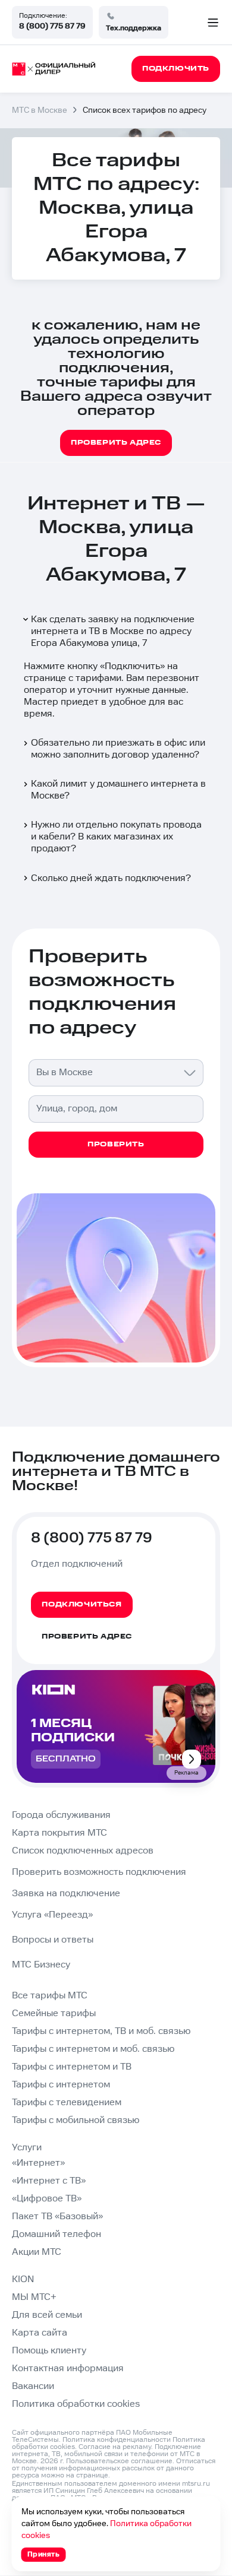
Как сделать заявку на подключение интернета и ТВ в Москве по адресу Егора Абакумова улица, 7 (113, 631)
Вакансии (33, 2386)
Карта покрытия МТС (59, 1833)
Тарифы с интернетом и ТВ (72, 2067)
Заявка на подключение (66, 1894)
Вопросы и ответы (53, 1940)
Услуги (27, 2148)
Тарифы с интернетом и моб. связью (93, 2049)
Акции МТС (37, 2252)
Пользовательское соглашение (119, 2461)
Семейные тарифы (54, 2013)
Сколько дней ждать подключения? (111, 878)
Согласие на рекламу (115, 2447)
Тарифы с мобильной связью (76, 2120)
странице (92, 2475)
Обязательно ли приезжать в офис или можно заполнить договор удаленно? (118, 749)
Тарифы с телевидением (67, 2103)
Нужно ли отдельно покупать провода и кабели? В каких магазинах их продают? (116, 837)
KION (23, 2279)
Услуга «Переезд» (52, 1915)
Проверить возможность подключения (99, 1872)
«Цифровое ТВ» (47, 2199)
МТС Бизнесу (41, 1965)
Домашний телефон (57, 2234)
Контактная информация (68, 2369)
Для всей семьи (47, 2315)
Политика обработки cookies (76, 2404)
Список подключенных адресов (83, 1851)
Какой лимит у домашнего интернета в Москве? (118, 790)
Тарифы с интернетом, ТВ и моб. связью (101, 2031)
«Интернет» (38, 2163)
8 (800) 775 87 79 (52, 26)
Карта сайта (40, 2333)
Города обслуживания (61, 1815)
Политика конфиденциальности (117, 2440)
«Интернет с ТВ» (49, 2181)
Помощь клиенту (49, 2351)
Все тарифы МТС (50, 1996)
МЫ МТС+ (34, 2297)
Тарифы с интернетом (61, 2085)
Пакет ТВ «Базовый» (57, 2217)
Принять (44, 2554)
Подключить (132, 666)
